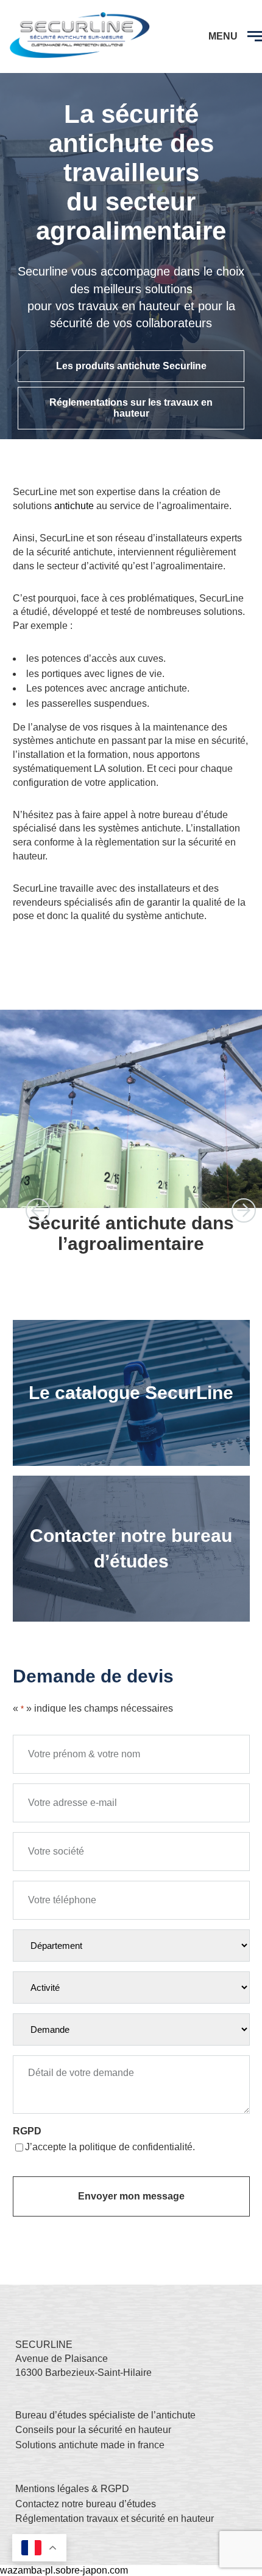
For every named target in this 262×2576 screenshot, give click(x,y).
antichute (74, 506)
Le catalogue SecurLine (131, 1393)
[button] (38, 1210)
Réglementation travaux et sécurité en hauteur (115, 2519)
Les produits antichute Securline (131, 366)
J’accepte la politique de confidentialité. (110, 2147)
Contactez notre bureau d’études (86, 2504)
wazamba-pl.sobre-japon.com (64, 2570)
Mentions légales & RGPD (72, 2489)
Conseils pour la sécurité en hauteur (93, 2430)
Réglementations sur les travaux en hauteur (131, 408)
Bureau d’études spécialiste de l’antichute (105, 2415)
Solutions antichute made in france (90, 2445)
